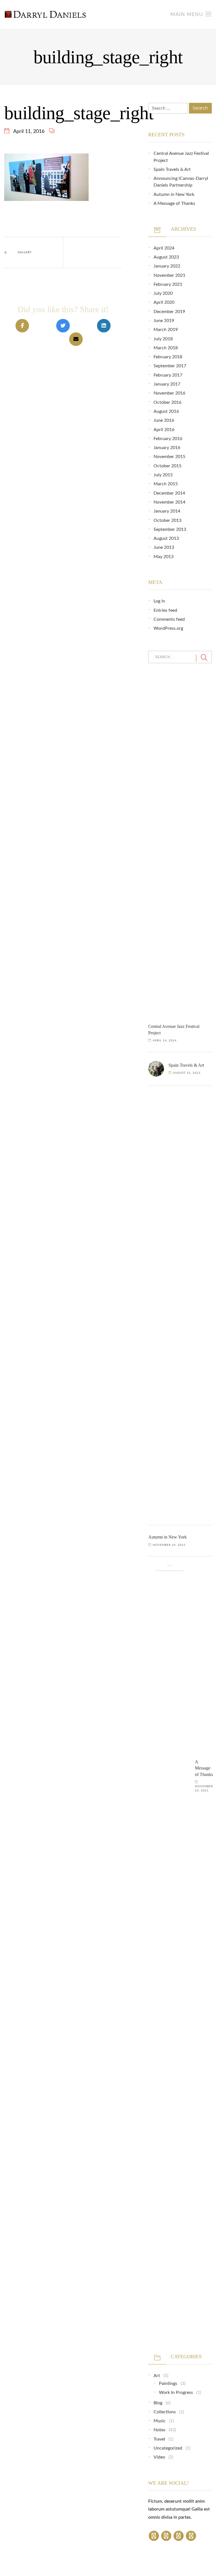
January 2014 (167, 511)
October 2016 (167, 402)
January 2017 (167, 384)
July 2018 (163, 339)
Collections (165, 2412)
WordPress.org (168, 628)
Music (160, 2421)
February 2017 (168, 375)
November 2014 (169, 502)
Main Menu (188, 15)
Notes (159, 2430)
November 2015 (169, 457)
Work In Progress (176, 2393)
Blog (158, 2403)
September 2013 (170, 529)
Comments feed (169, 619)
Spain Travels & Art (172, 169)
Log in (159, 601)
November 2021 (169, 275)
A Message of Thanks (174, 203)
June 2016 (164, 420)
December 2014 (169, 493)
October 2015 (167, 466)
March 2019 (166, 330)
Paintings (168, 2384)
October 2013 (167, 520)
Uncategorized (168, 2448)
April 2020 (164, 302)
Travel (159, 2439)
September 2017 (170, 366)
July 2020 (163, 293)
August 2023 (166, 257)
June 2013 (164, 547)
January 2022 (167, 266)
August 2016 (166, 411)
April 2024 (164, 248)
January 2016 (167, 448)
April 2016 (164, 430)
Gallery (25, 252)
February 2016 (168, 439)
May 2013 (164, 557)
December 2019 (169, 312)
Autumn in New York (174, 194)
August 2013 (166, 538)
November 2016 (169, 393)
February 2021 (168, 284)
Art (157, 2376)
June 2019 (164, 321)
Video (159, 2457)
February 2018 (168, 357)
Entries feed (165, 610)
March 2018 (166, 348)
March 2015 (166, 484)
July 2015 (163, 475)
